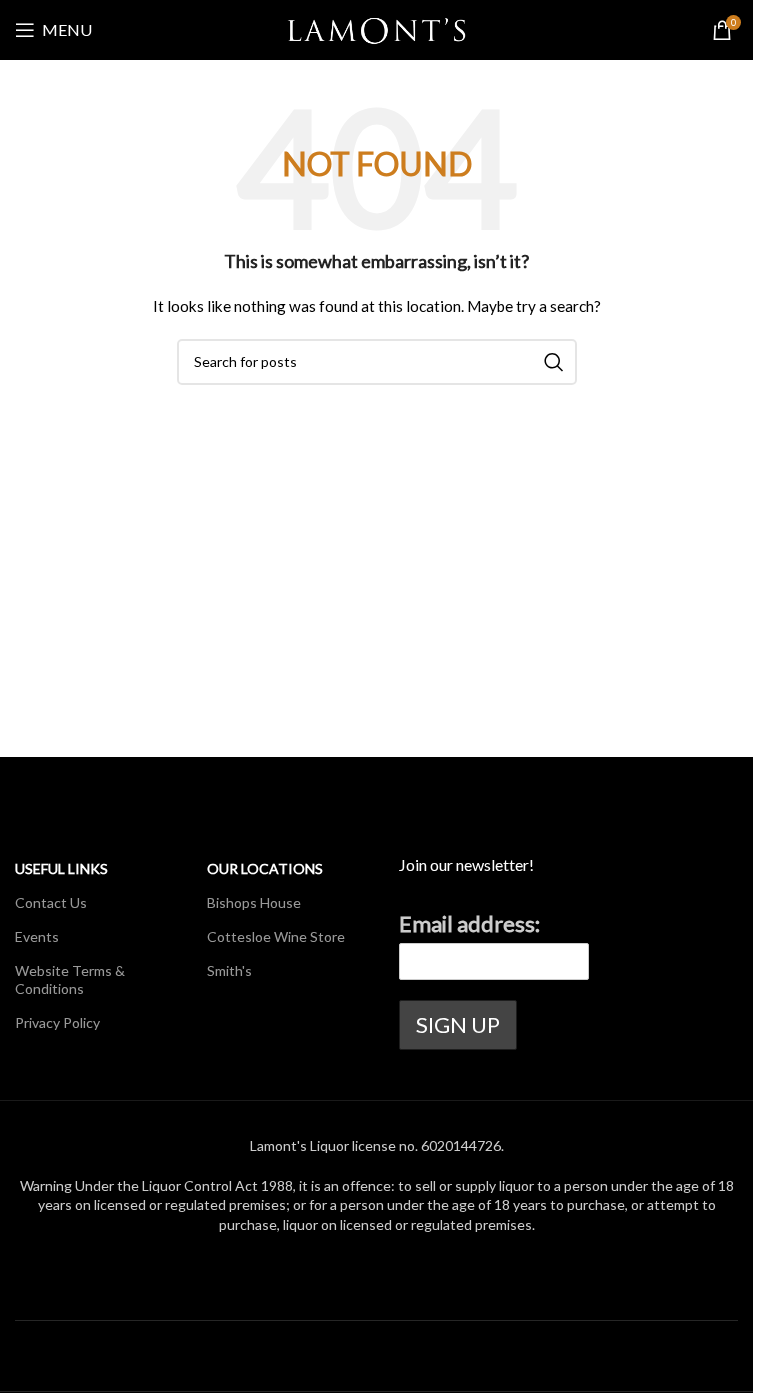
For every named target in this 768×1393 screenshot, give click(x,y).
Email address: (469, 923)
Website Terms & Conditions (70, 979)
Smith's (229, 970)
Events (37, 936)
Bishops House (254, 902)
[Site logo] (376, 28)
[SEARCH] (554, 362)
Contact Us (51, 902)
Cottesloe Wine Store (276, 936)
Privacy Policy (57, 1022)
